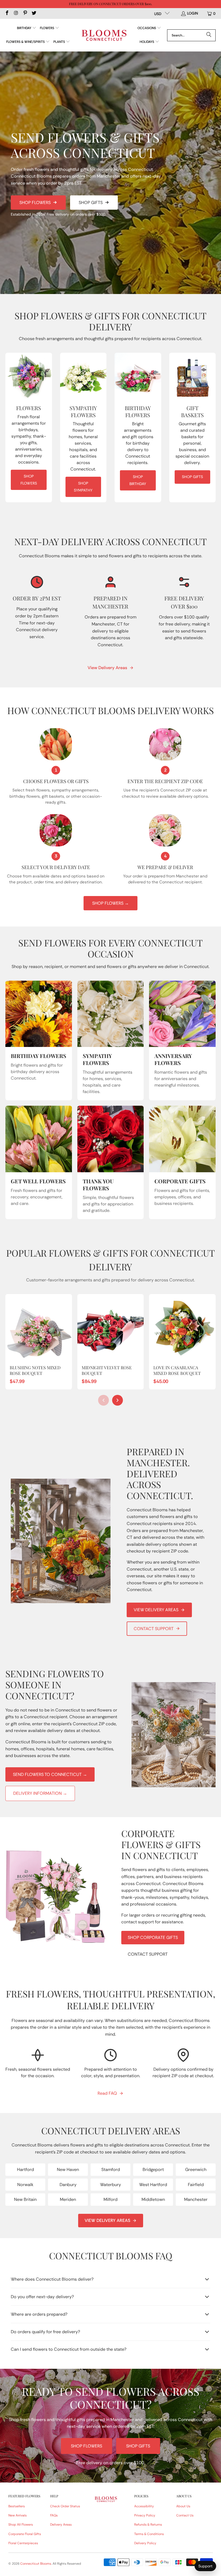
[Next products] (118, 1400)
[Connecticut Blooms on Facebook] (7, 13)
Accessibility (144, 2506)
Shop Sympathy (83, 487)
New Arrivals (18, 2515)
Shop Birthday (138, 480)
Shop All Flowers (21, 2525)
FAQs (54, 2515)
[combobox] (191, 35)
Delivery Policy (145, 2543)
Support (205, 2566)
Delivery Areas (61, 2525)
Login (193, 13)
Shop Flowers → (110, 903)
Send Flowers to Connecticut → (50, 1774)
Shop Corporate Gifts (153, 1937)
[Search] (209, 35)
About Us (183, 2506)
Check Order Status (65, 2506)
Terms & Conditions (149, 2534)
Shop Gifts (91, 203)
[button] (27, 28)
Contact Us (185, 2515)
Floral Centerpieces (23, 2543)
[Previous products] (103, 1400)
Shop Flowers (35, 203)
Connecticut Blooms (36, 2564)
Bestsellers (17, 2506)
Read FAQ (107, 2093)
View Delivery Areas (107, 668)
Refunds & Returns (148, 2525)
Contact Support (154, 1629)
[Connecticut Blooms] (104, 35)
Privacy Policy (145, 2515)
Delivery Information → (40, 1793)
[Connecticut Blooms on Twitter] (34, 13)
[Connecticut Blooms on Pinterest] (25, 13)
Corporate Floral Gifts (25, 2534)
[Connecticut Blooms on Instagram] (16, 13)
